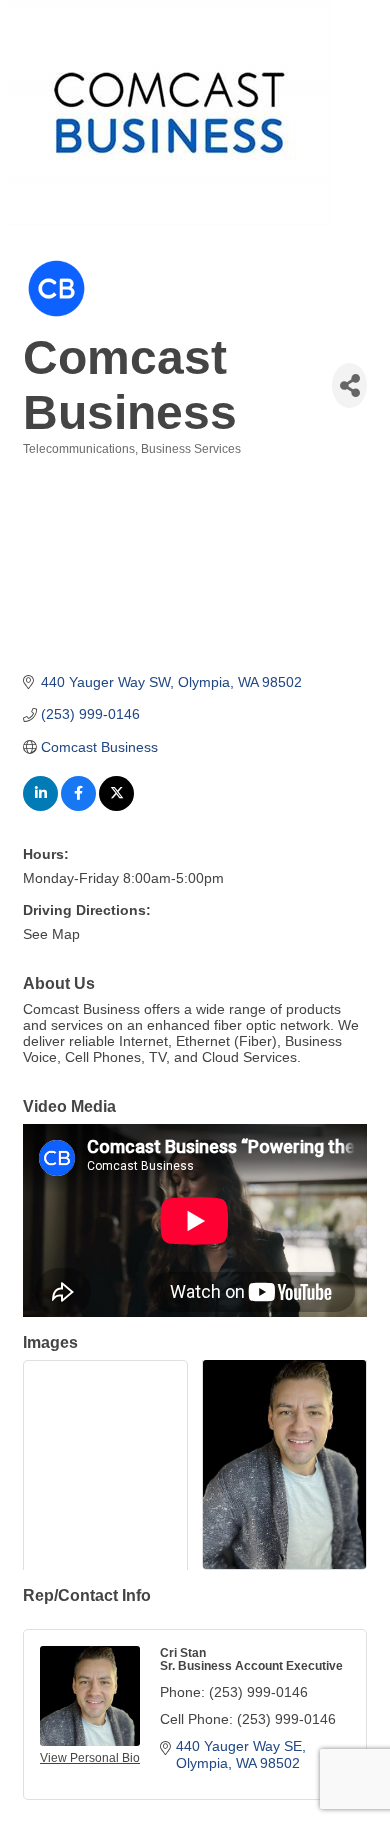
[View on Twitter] (116, 806)
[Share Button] (349, 385)
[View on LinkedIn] (40, 806)
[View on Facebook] (78, 806)
